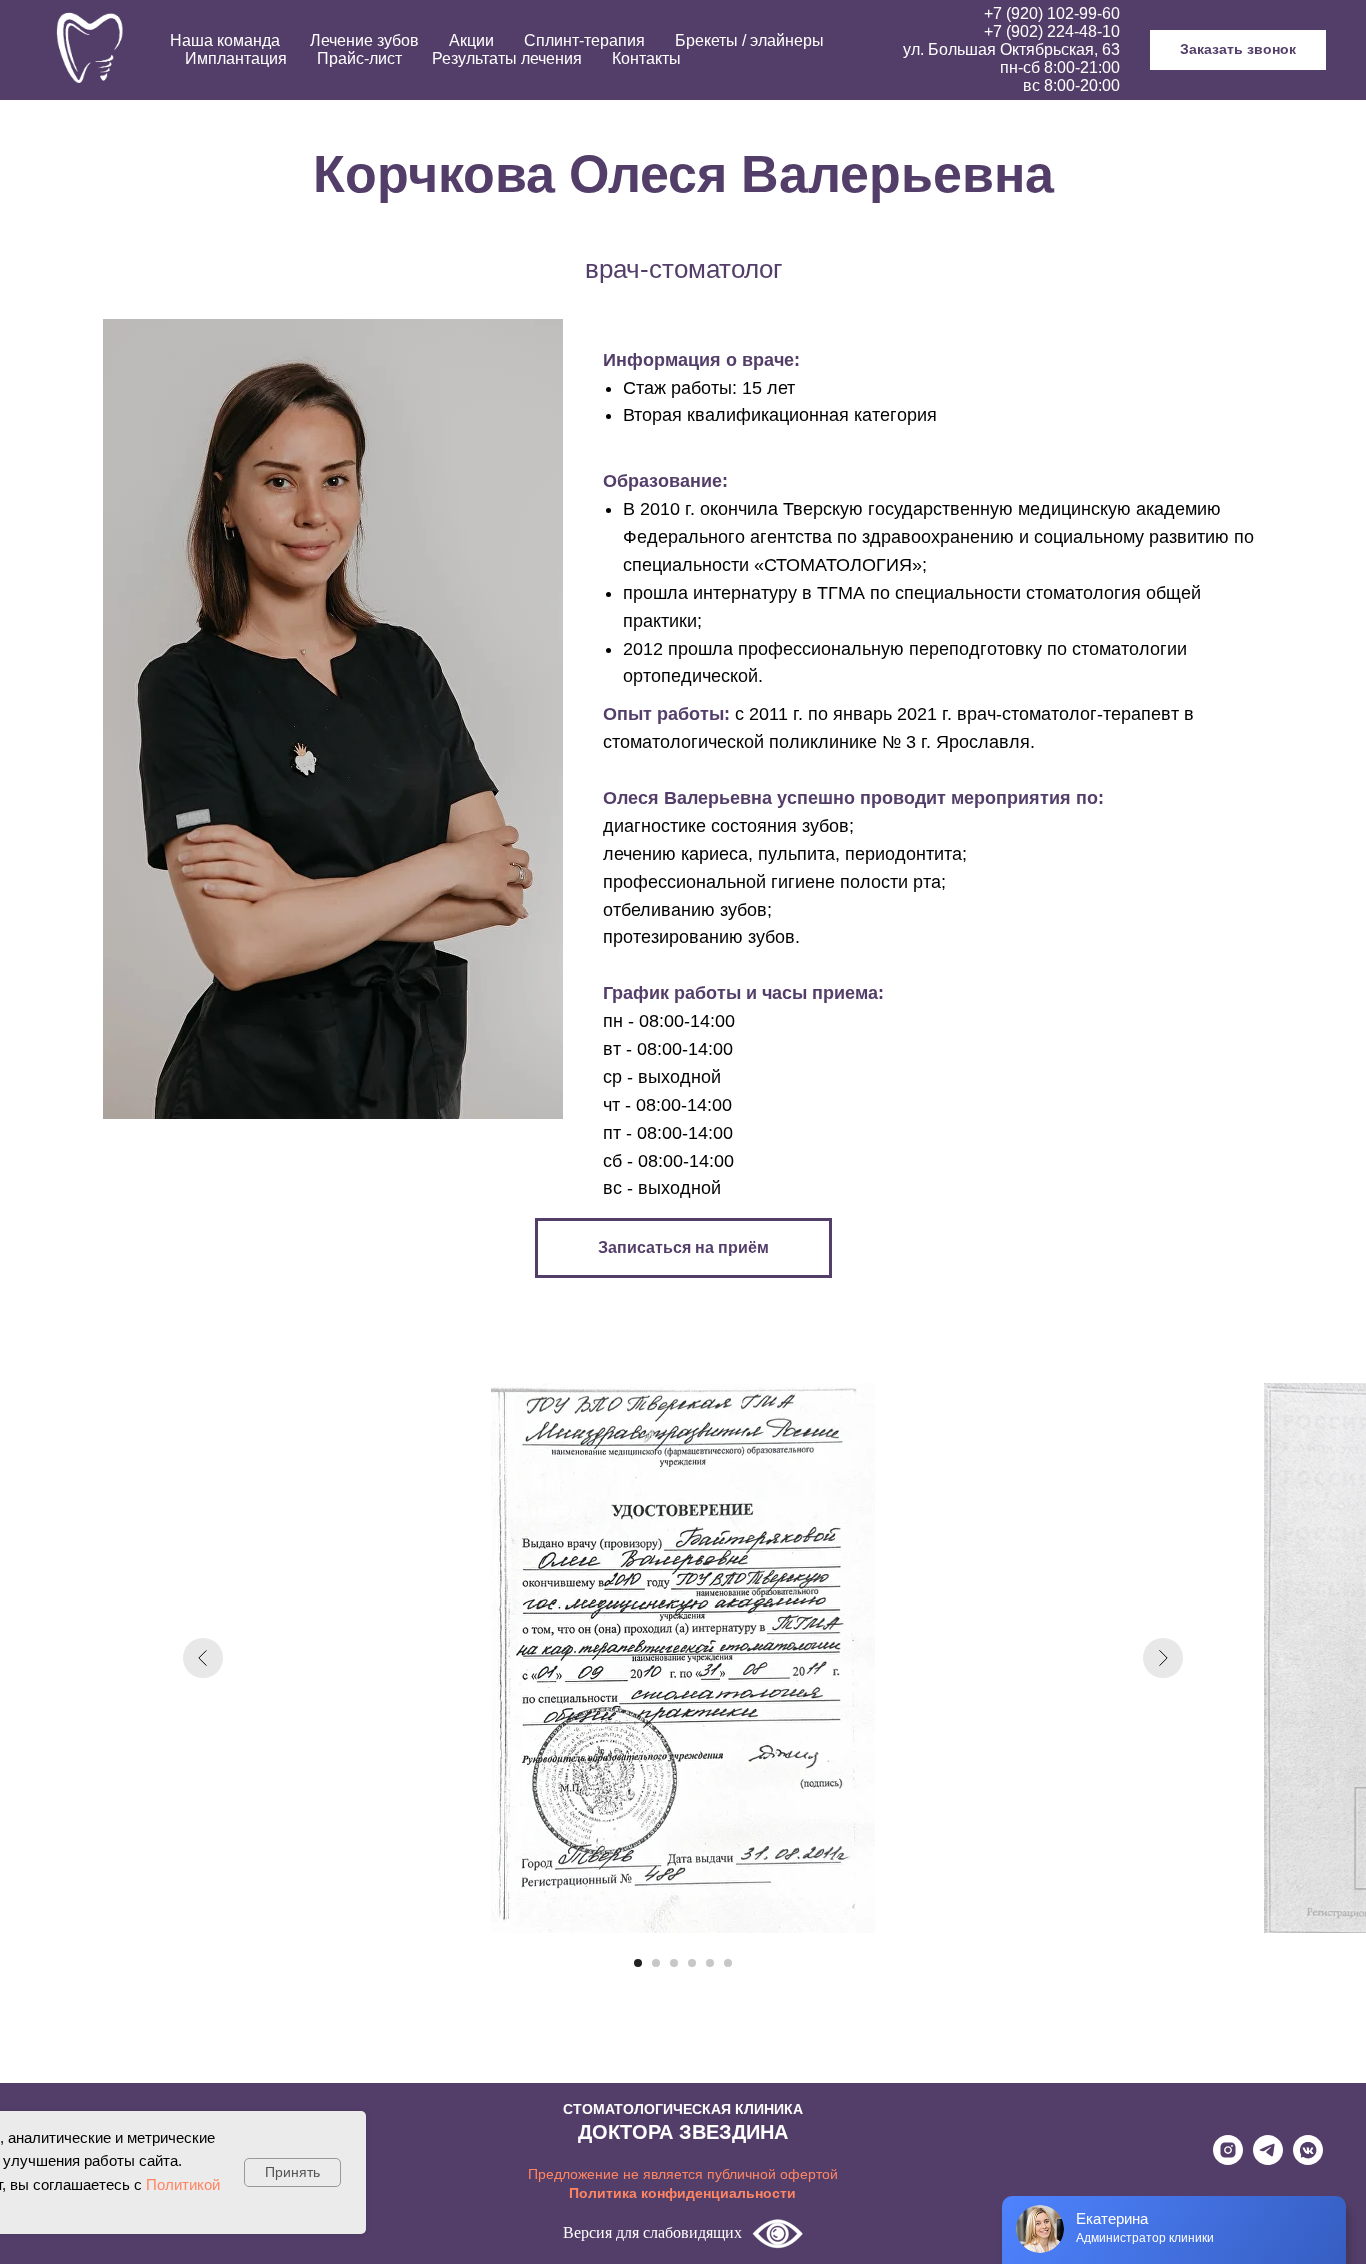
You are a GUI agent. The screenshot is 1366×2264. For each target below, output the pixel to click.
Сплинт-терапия (584, 40)
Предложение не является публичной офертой (683, 2174)
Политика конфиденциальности (682, 2193)
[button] (1238, 50)
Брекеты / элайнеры (749, 40)
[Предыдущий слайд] (203, 1658)
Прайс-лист (359, 58)
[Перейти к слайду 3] (674, 1963)
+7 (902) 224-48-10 (1052, 31)
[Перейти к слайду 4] (692, 1963)
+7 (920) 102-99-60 (1052, 13)
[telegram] (1268, 2159)
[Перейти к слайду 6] (728, 1963)
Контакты (646, 58)
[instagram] (1228, 2159)
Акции (471, 40)
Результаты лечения (507, 58)
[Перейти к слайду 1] (638, 1963)
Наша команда (225, 40)
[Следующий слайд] (1163, 1658)
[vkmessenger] (1308, 2159)
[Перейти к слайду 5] (710, 1963)
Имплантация (236, 58)
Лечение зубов (364, 40)
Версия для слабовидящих (652, 2232)
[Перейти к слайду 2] (656, 1963)
